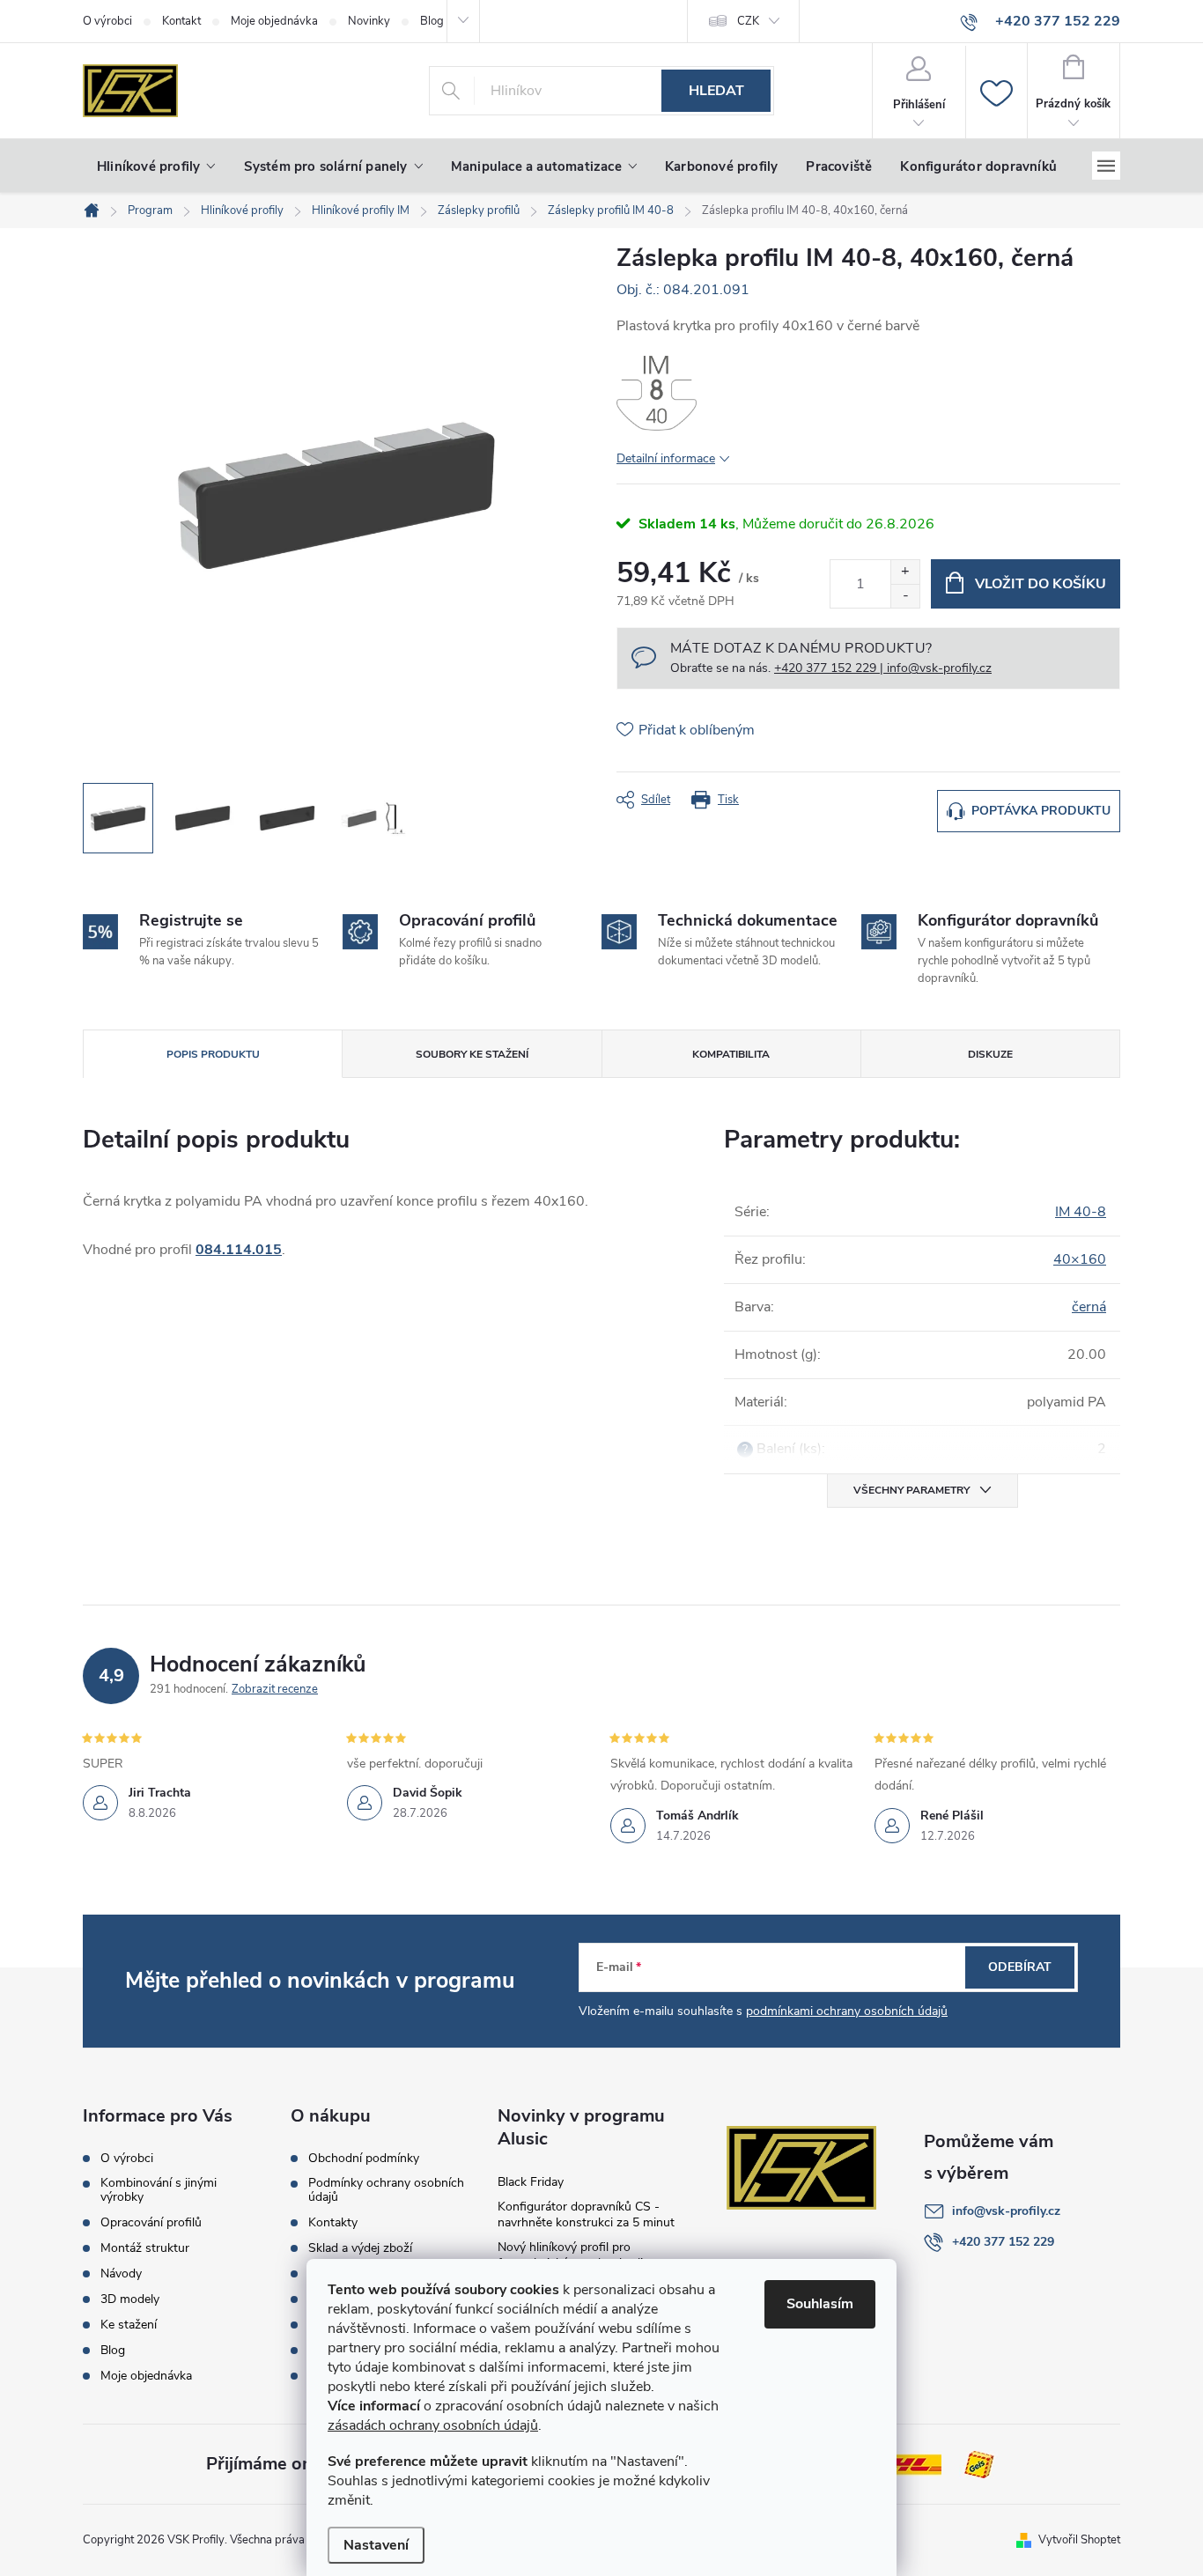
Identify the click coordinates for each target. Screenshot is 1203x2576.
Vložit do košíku (1041, 584)
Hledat (716, 91)
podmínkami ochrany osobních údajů (847, 2011)
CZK (748, 21)
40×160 (1080, 1259)
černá (1089, 1307)
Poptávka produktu (1041, 811)
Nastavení (376, 2545)
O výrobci (107, 21)
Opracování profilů (151, 2223)
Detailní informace (666, 458)
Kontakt (181, 21)
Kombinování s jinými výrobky (159, 2190)
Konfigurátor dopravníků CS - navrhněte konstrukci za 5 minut (586, 2214)
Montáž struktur (145, 2248)
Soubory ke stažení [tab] (472, 1054)
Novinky (369, 21)
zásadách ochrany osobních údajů (433, 2425)
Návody (121, 2274)
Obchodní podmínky (364, 2159)
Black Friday (531, 2182)
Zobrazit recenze (275, 1689)
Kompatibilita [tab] (731, 1054)
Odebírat (1020, 1967)
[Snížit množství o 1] (905, 596)
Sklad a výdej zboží (360, 2248)
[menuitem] (156, 166)
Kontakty (333, 2223)
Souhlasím (820, 2304)
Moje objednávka (274, 21)
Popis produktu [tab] (213, 1054)
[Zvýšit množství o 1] (905, 572)
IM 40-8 (1081, 1212)
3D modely (130, 2299)
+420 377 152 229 (1003, 2242)
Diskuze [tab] (990, 1054)
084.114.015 (239, 1250)
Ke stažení (129, 2325)
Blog (113, 2351)
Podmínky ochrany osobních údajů (386, 2190)
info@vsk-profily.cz (1006, 2211)
